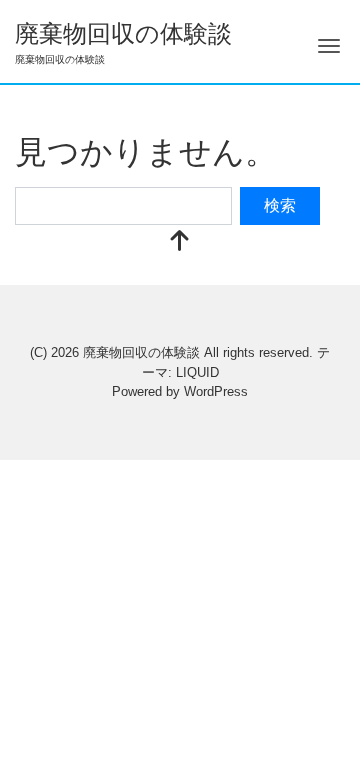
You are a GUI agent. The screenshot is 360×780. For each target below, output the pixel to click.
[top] (180, 242)
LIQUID (197, 372)
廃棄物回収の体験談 (123, 33)
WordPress (216, 391)
